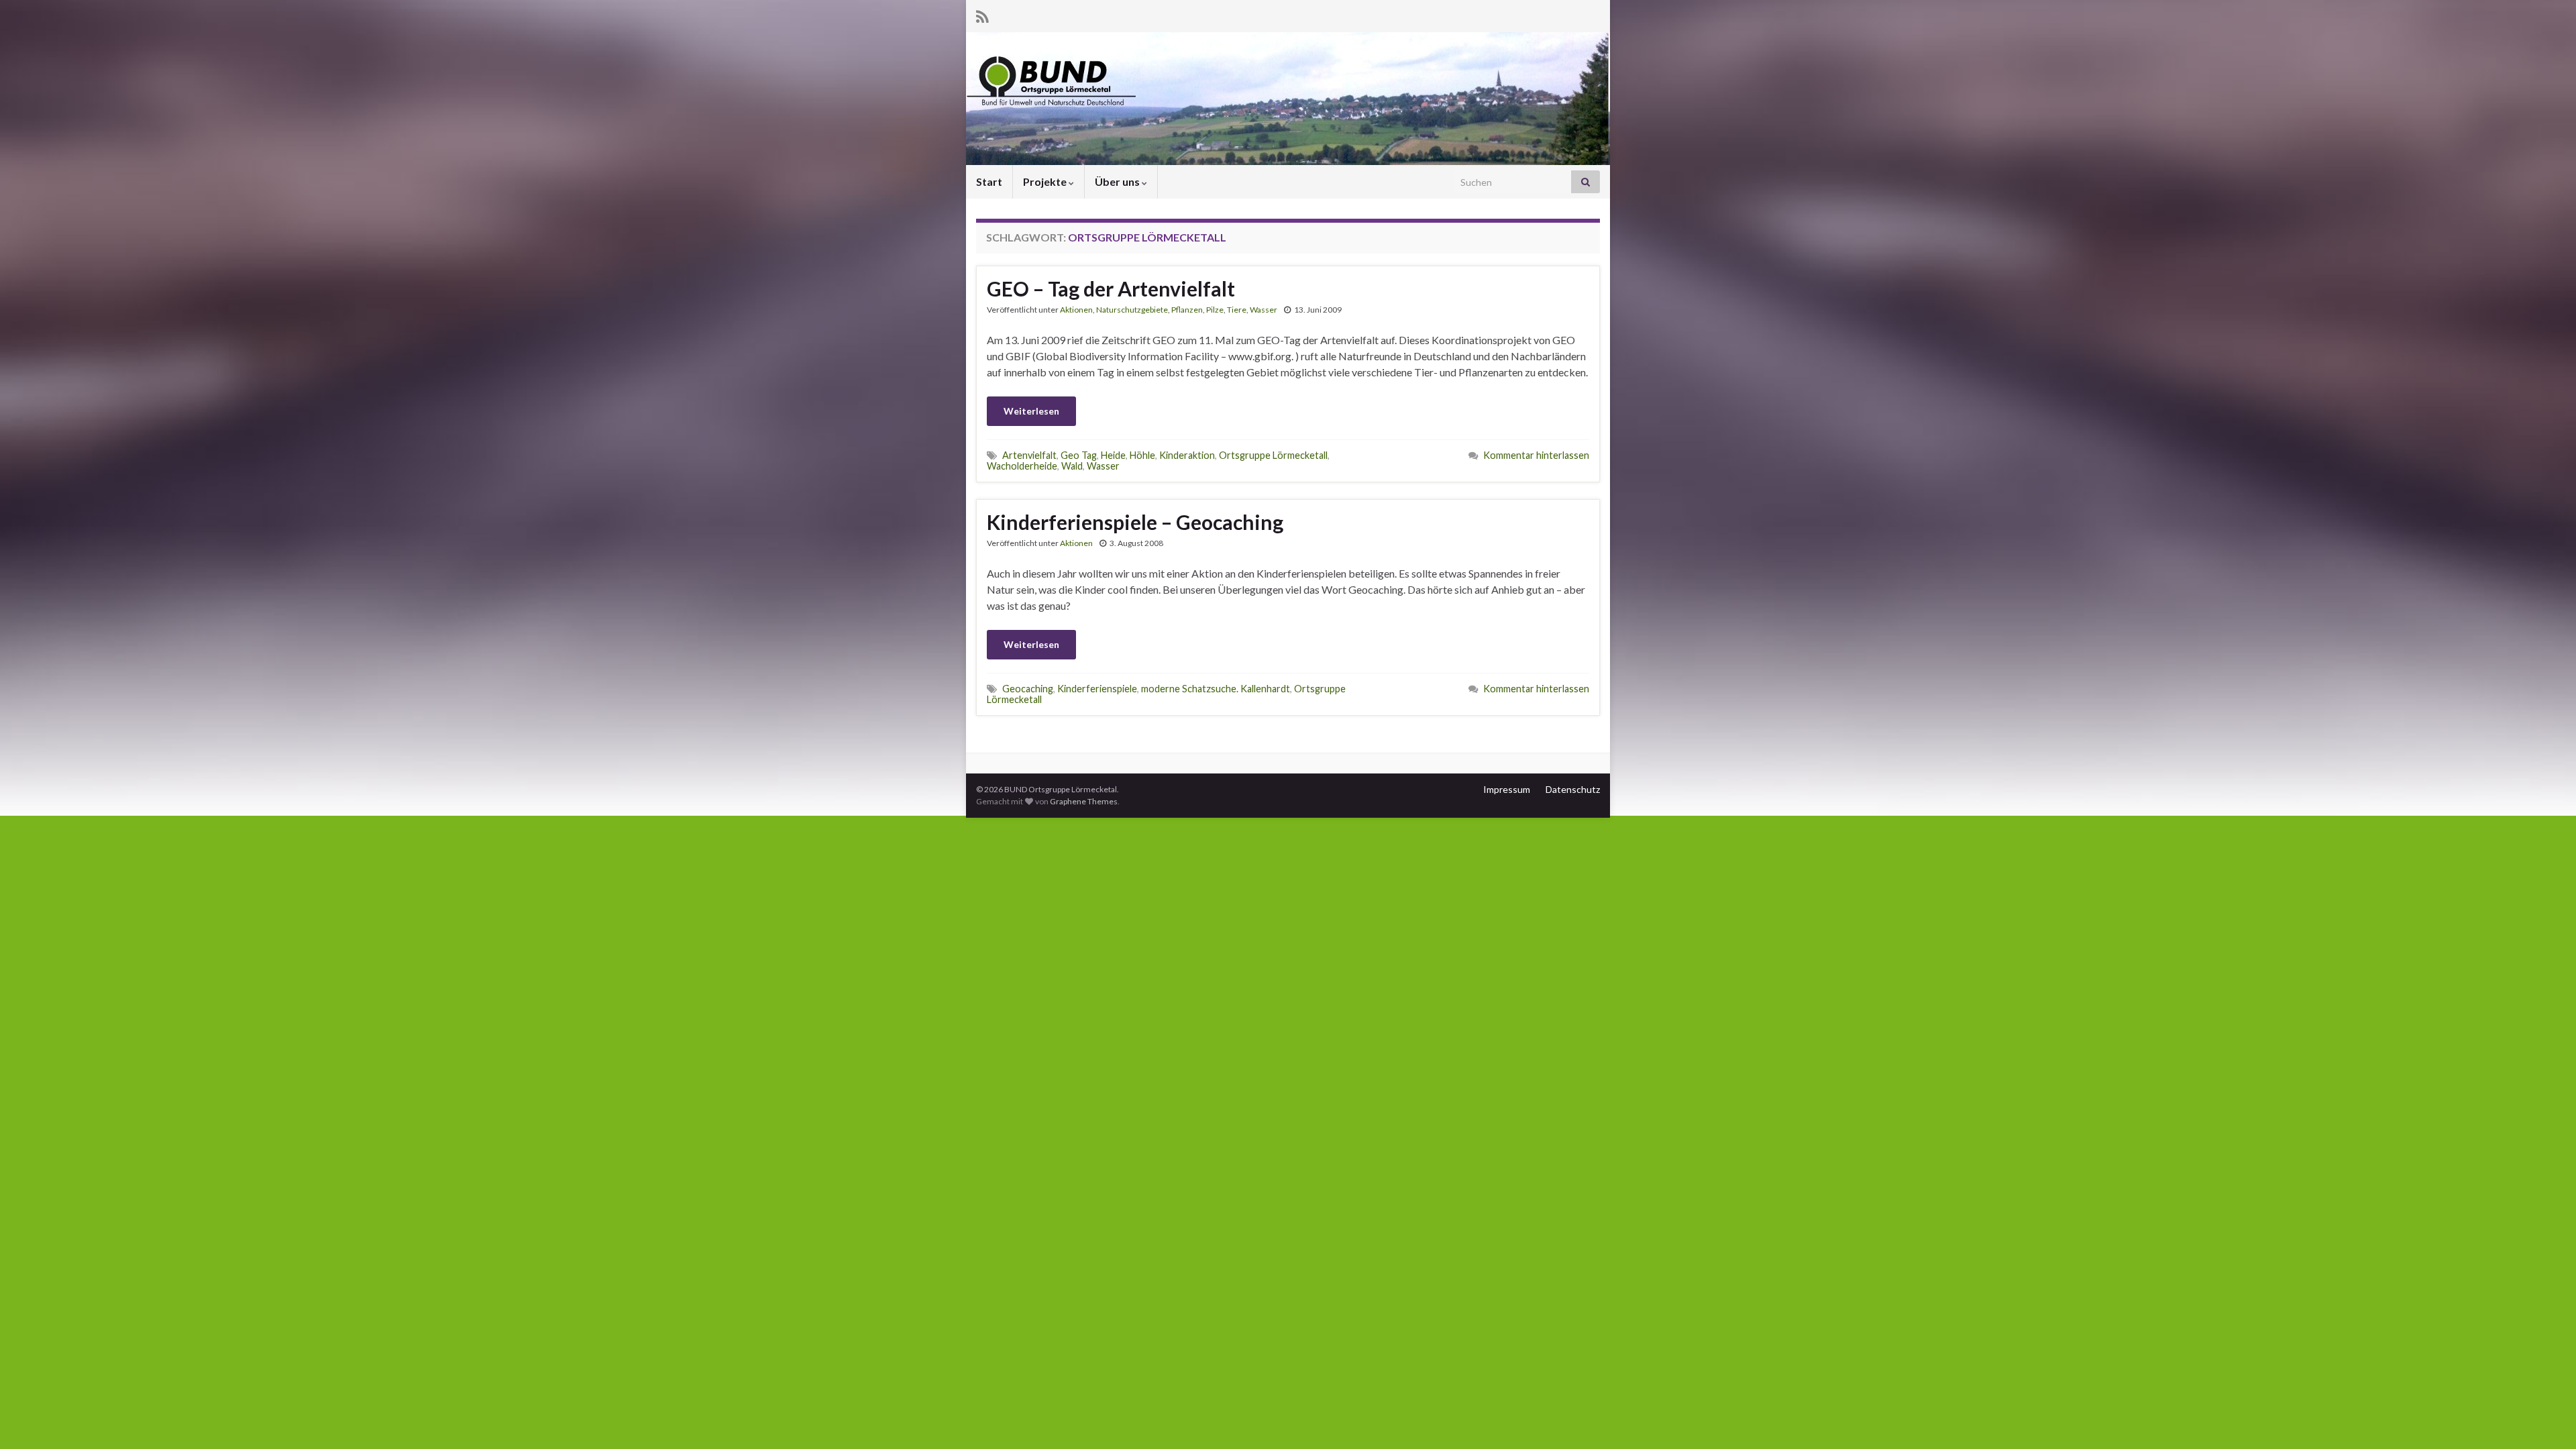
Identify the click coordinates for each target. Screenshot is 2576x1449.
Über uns (1118, 181)
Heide (1113, 455)
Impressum (1507, 789)
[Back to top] (2546, 1419)
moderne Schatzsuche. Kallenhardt (1216, 689)
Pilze (1215, 310)
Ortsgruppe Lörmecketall (1273, 455)
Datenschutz (1573, 789)
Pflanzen (1187, 310)
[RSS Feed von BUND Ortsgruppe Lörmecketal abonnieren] (982, 14)
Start (989, 181)
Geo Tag (1079, 455)
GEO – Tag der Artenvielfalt (1111, 288)
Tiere (1237, 310)
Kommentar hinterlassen (1536, 455)
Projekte (1046, 181)
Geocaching (1028, 689)
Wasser (1264, 310)
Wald (1072, 466)
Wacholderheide (1022, 466)
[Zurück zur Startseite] (1288, 99)
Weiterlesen (1031, 411)
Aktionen (1076, 310)
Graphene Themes (1084, 801)
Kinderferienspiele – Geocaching (1135, 522)
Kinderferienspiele (1097, 689)
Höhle (1142, 455)
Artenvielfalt (1029, 455)
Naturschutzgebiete (1132, 310)
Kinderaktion (1187, 455)
